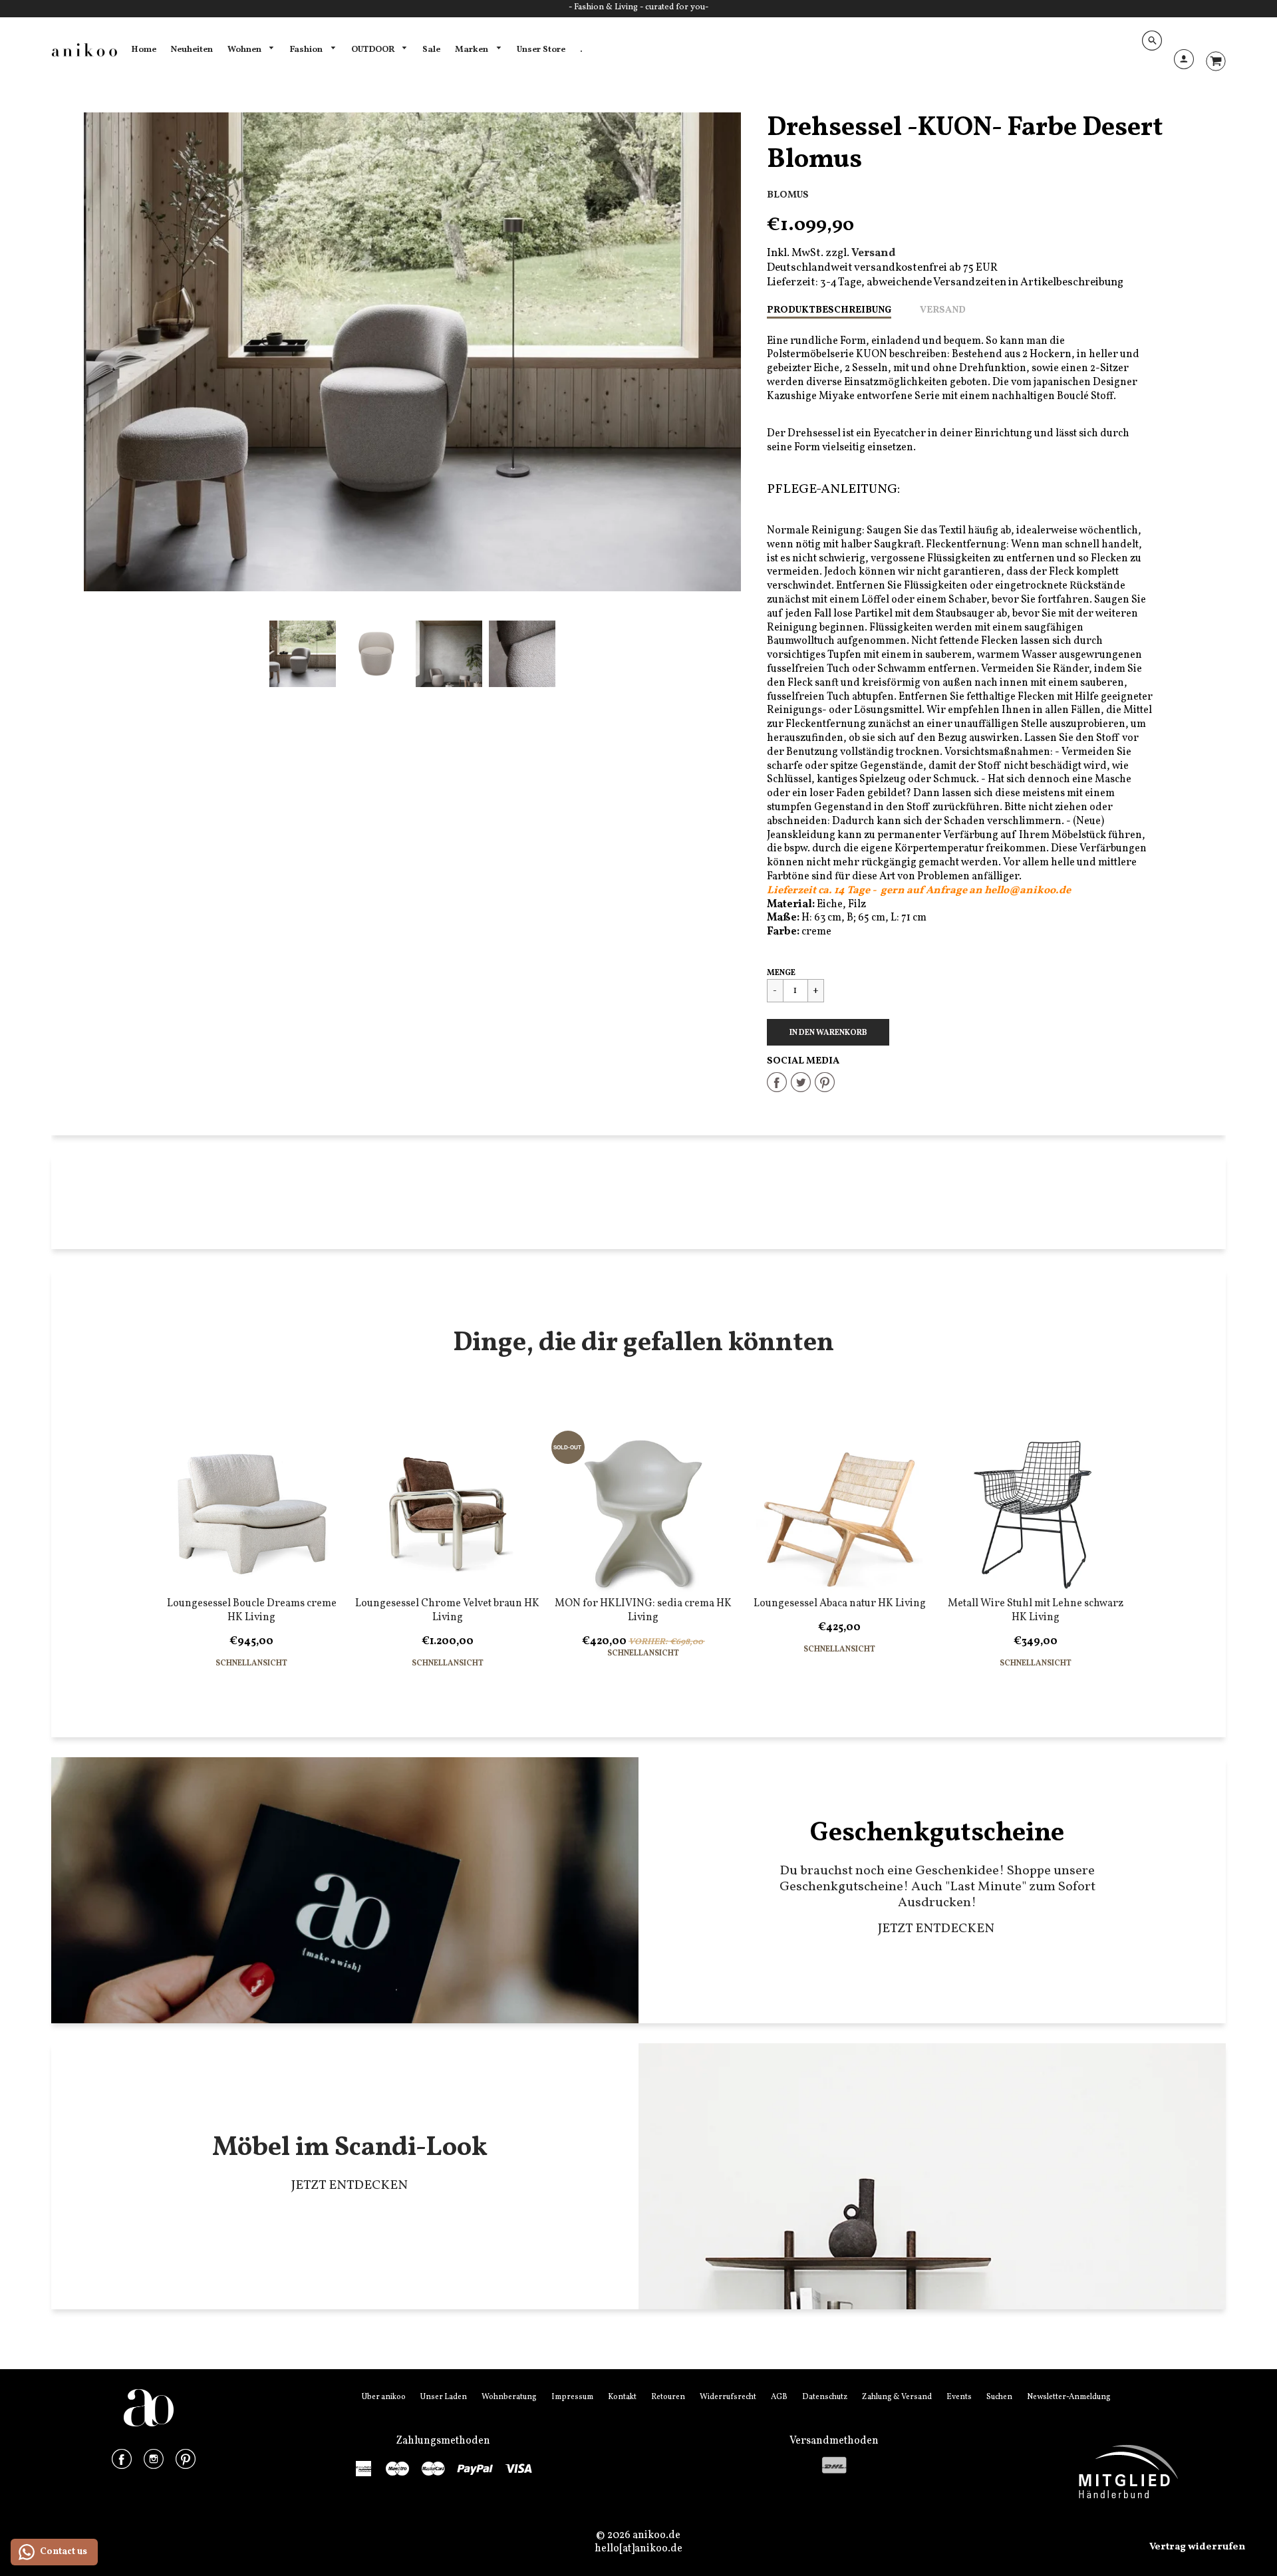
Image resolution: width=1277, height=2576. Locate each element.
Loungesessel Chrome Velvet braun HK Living (447, 1611)
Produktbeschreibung (829, 310)
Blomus (788, 195)
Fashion (307, 50)
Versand (943, 310)
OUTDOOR (374, 50)
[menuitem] (144, 50)
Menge (781, 973)
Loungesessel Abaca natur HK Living (840, 1604)
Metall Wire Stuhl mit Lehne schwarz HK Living (1036, 1611)
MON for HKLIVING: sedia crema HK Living (643, 1611)
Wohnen (245, 50)
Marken (473, 50)
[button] (828, 1032)
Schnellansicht (251, 1664)
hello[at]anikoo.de (638, 2549)
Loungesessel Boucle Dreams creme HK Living (252, 1611)
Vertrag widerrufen (1197, 2547)
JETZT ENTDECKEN (937, 1929)
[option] (412, 352)
